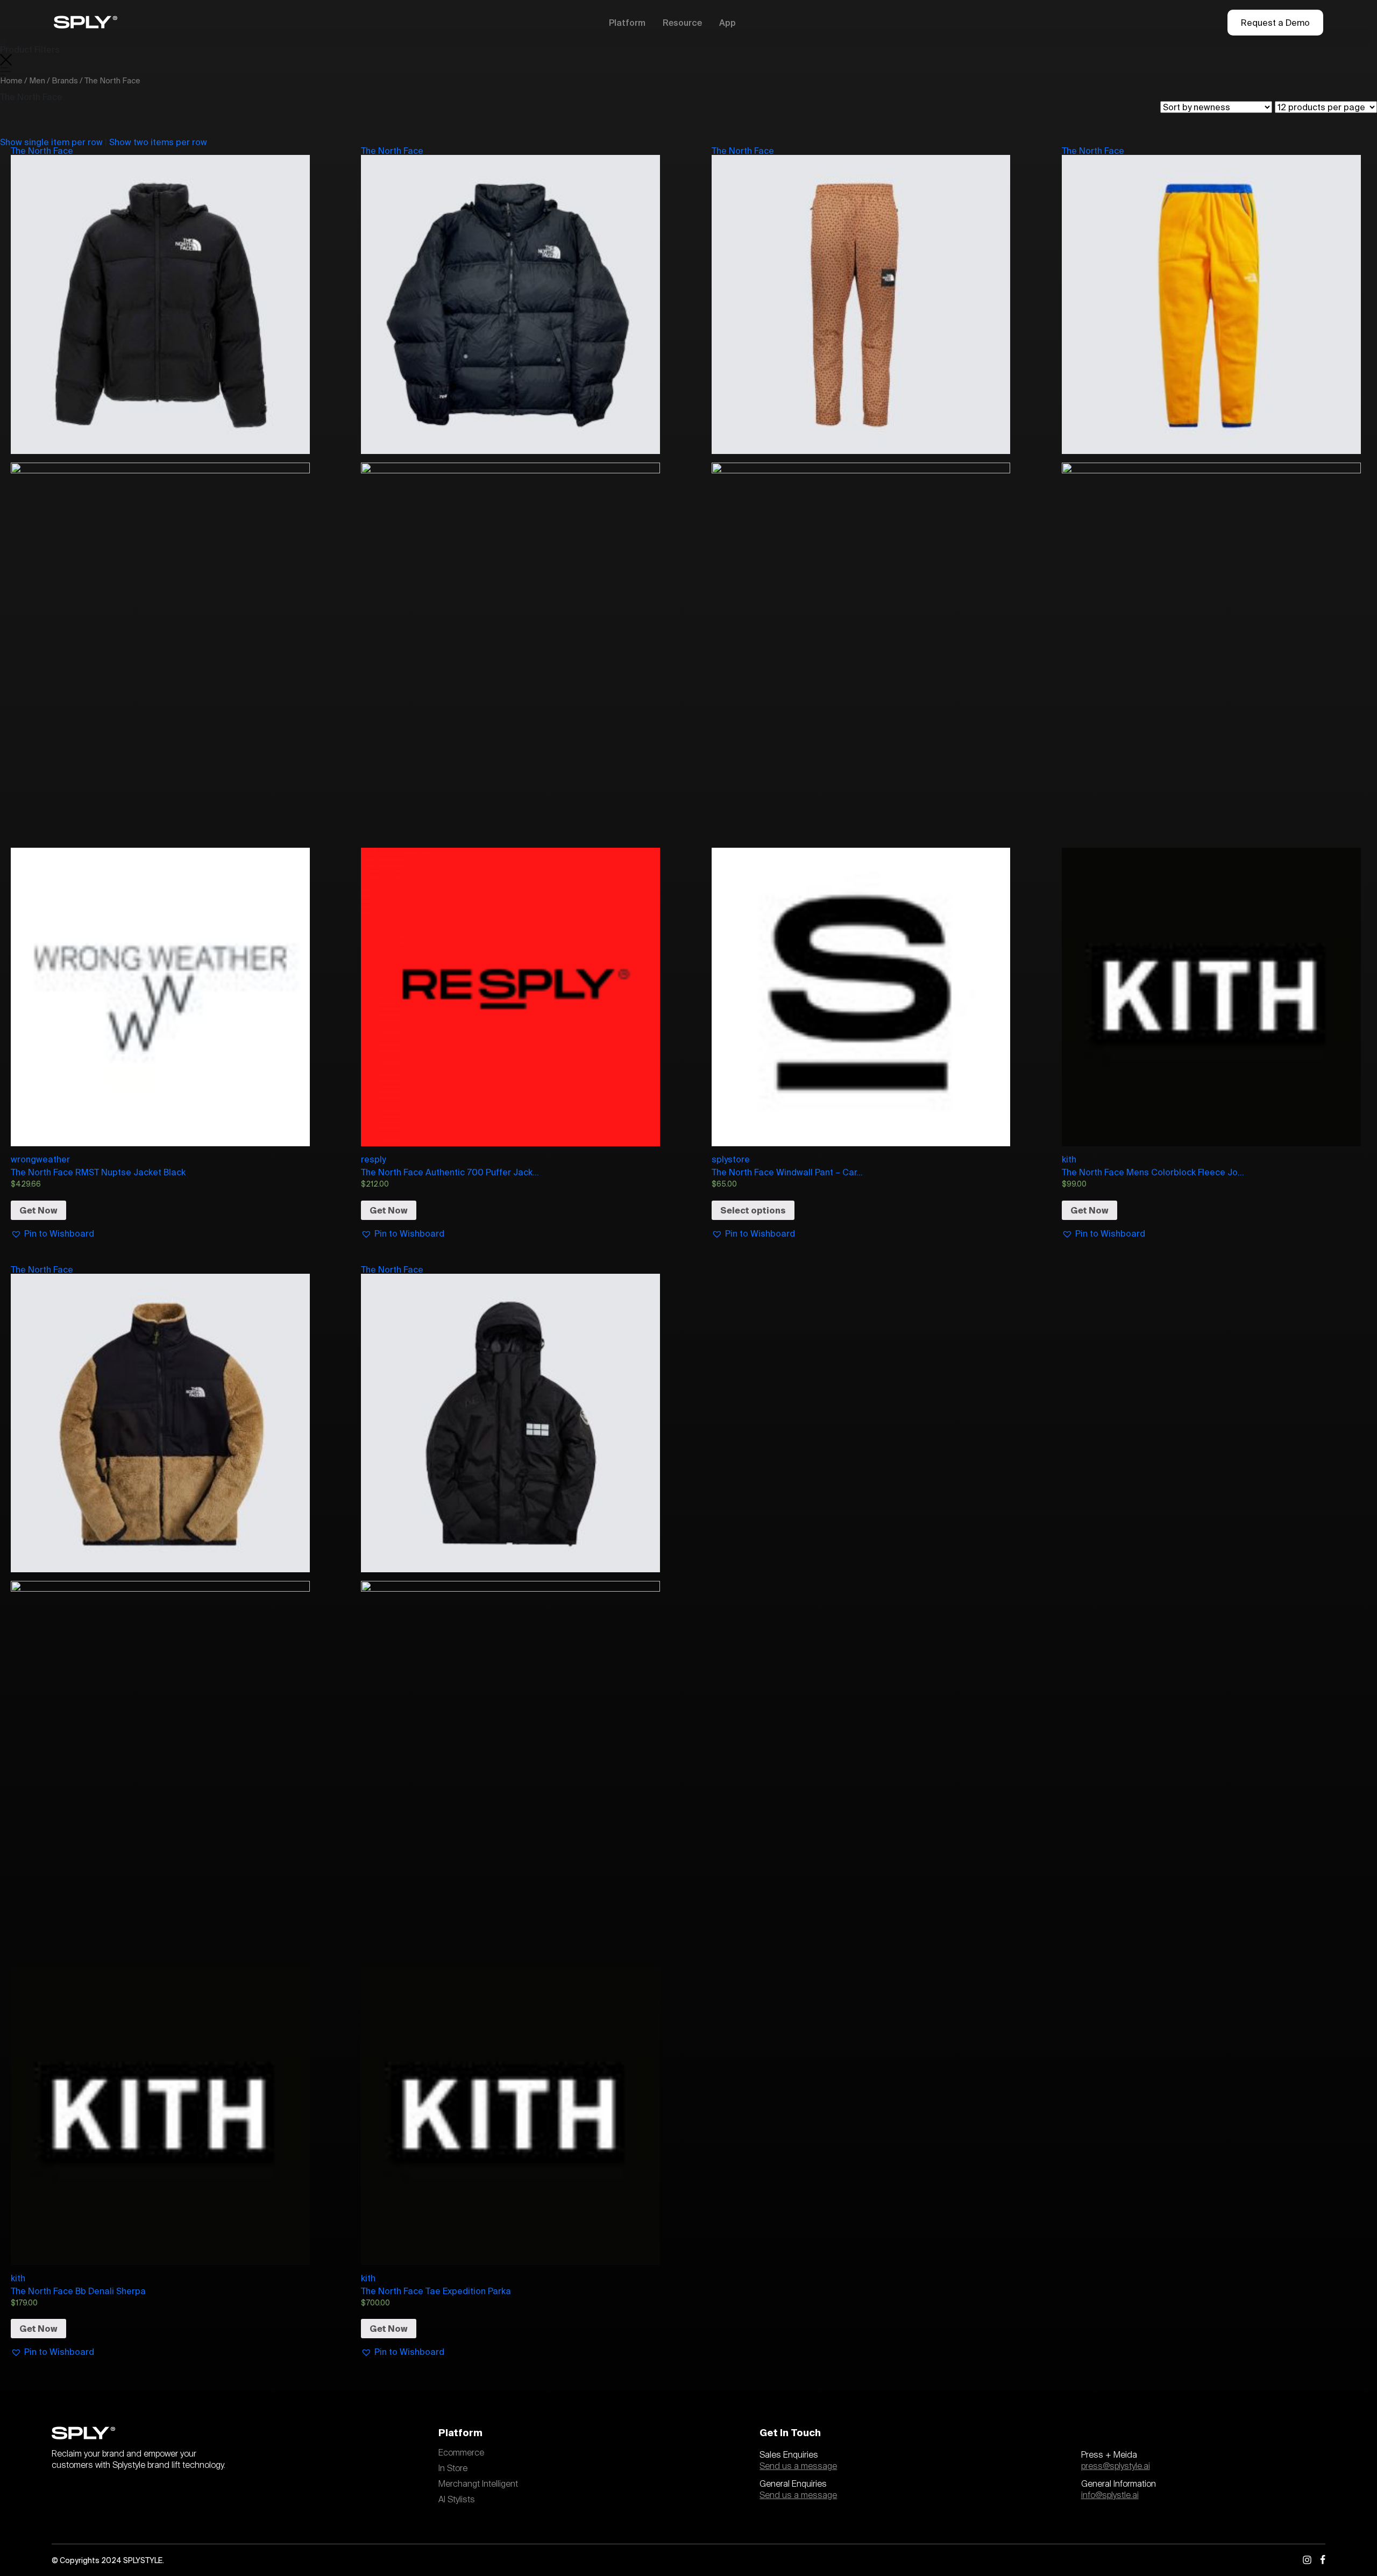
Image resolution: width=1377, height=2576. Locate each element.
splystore (731, 1159)
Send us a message (798, 2466)
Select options (753, 1210)
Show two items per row (158, 142)
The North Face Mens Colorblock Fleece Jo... (1153, 1172)
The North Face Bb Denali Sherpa (78, 2291)
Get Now (38, 1210)
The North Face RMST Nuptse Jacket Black (98, 1172)
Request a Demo (1275, 23)
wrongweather (40, 1159)
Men (37, 80)
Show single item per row (51, 142)
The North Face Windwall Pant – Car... (787, 1172)
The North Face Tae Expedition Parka (436, 2291)
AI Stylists (457, 2500)
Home (11, 80)
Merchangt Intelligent (478, 2484)
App (727, 23)
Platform (627, 23)
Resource (682, 23)
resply (373, 1159)
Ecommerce (461, 2453)
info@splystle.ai (1110, 2495)
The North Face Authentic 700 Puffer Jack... (450, 1172)
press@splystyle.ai (1116, 2466)
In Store (453, 2468)
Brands (65, 80)
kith (1069, 1159)
